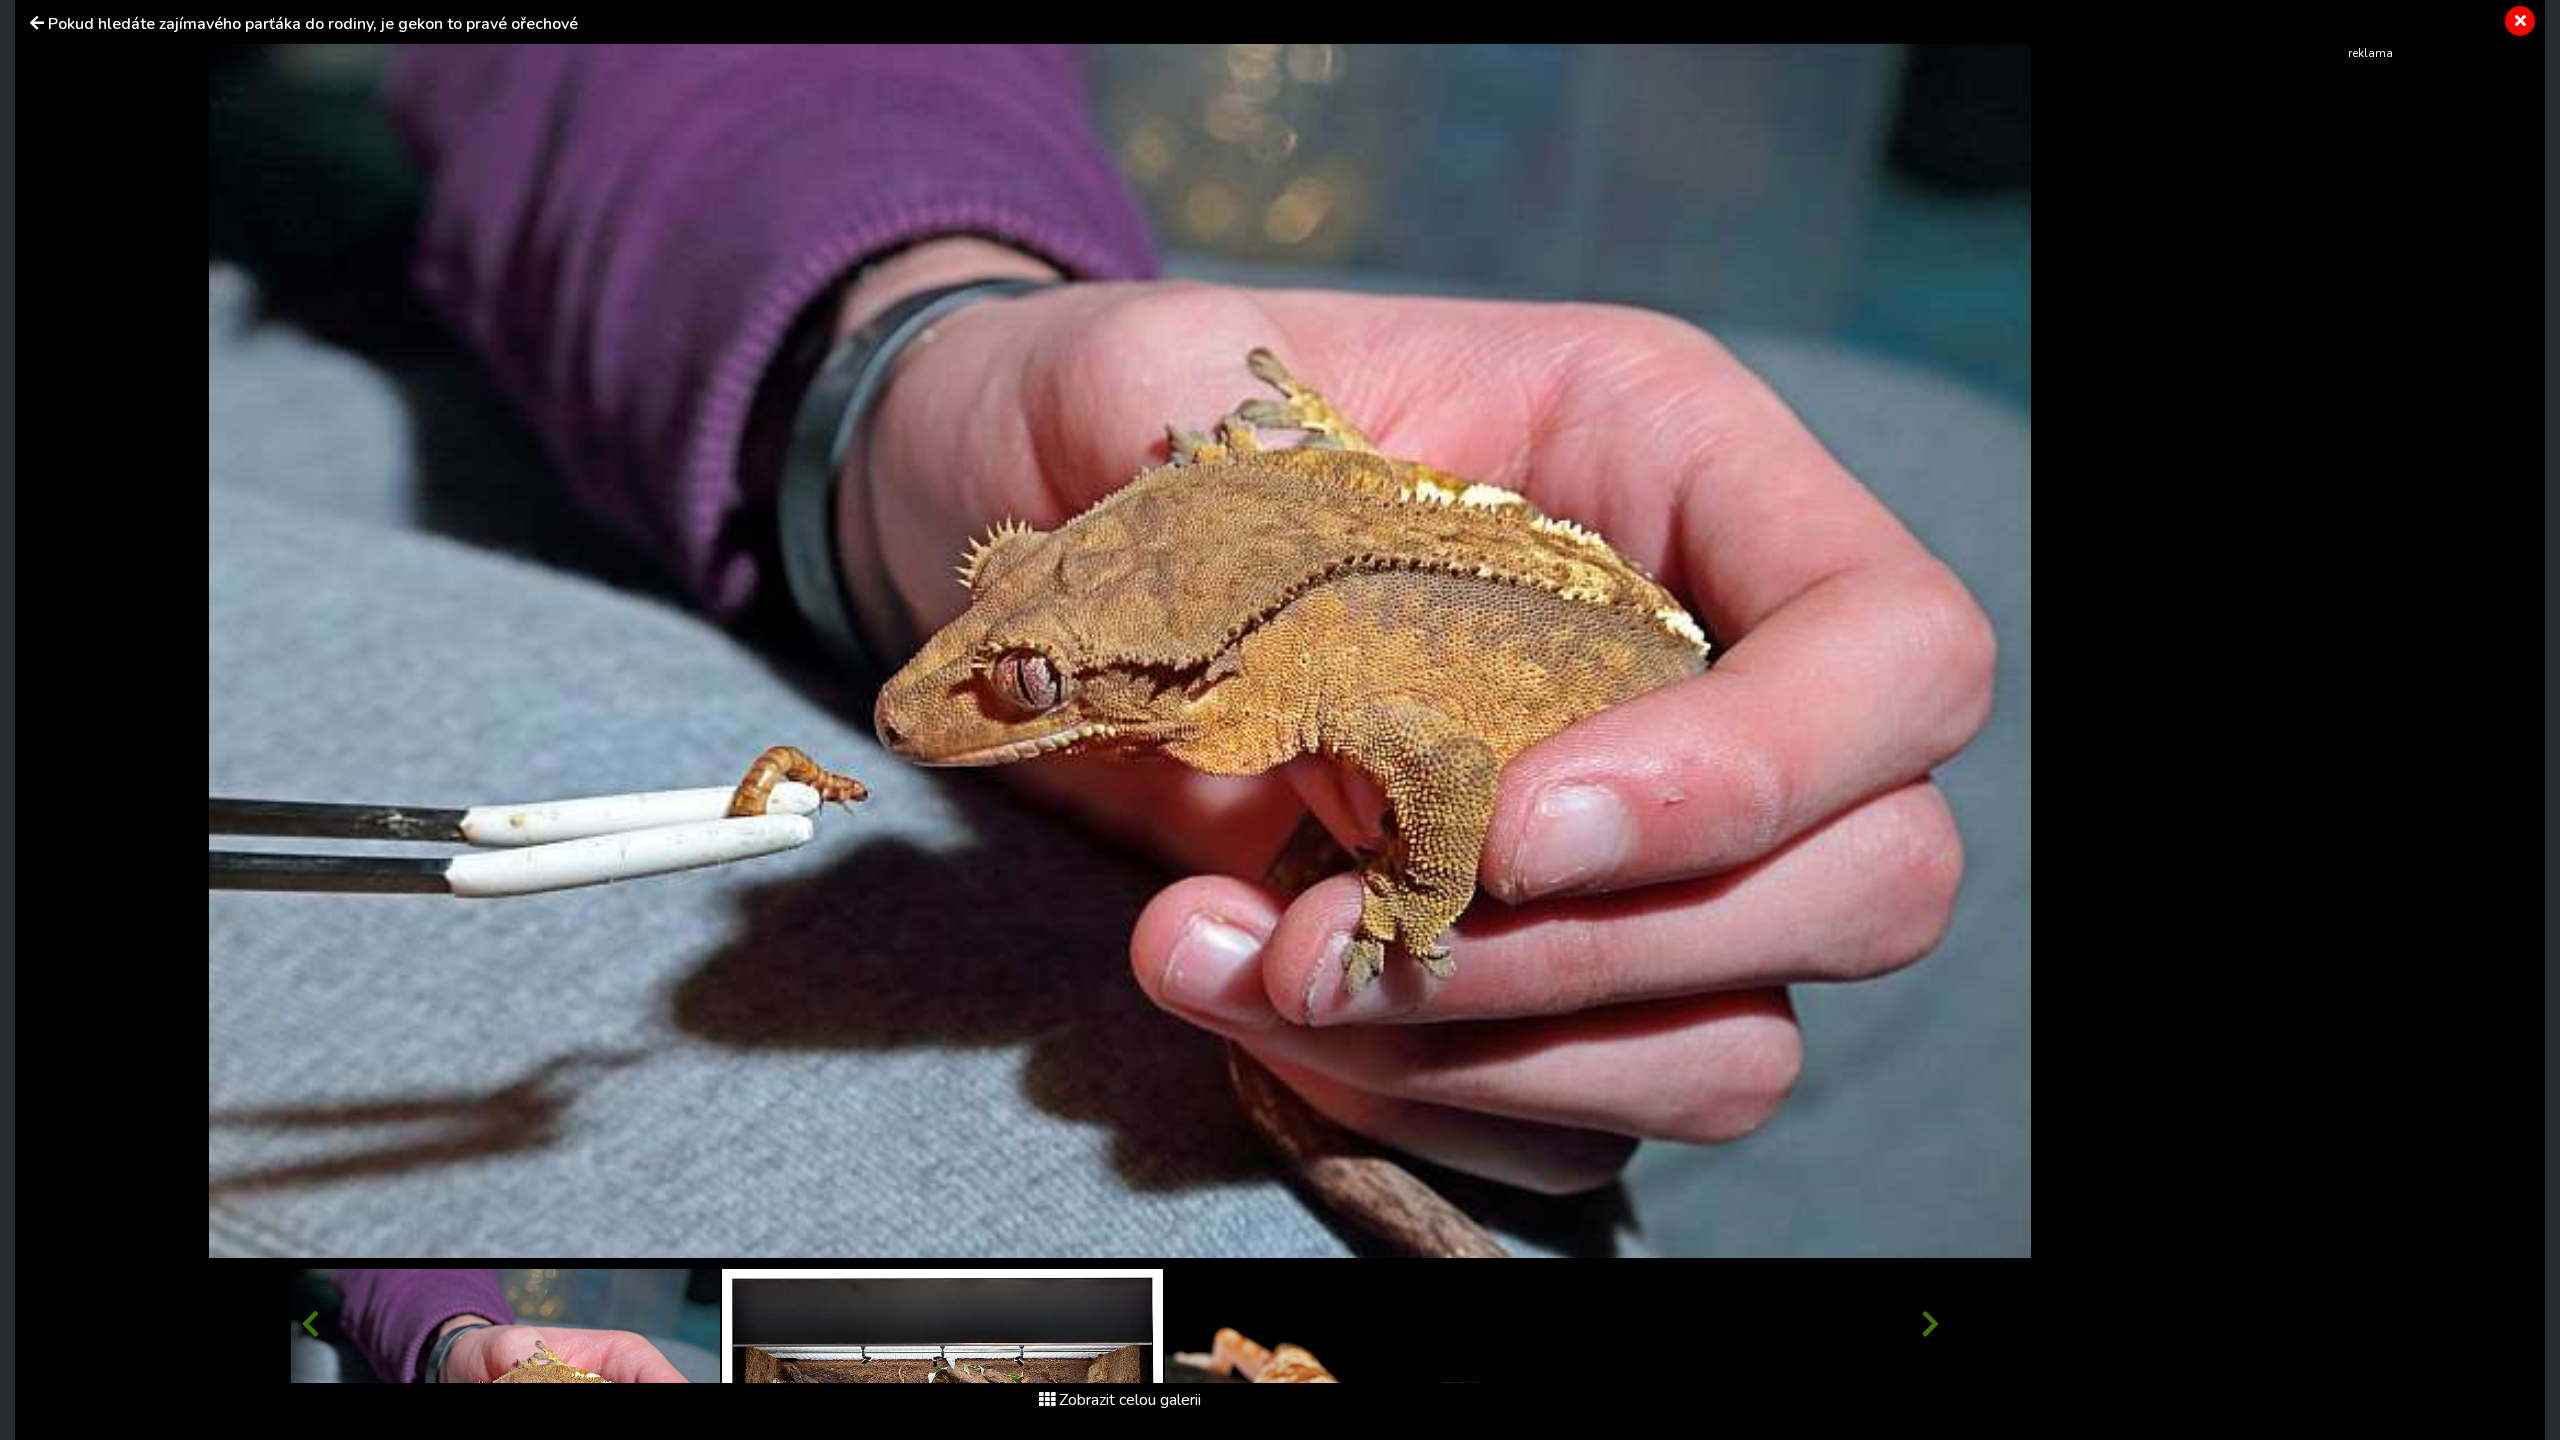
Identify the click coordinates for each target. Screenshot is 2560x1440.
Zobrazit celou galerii (1130, 1400)
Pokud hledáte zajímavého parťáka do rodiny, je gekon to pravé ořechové (313, 24)
